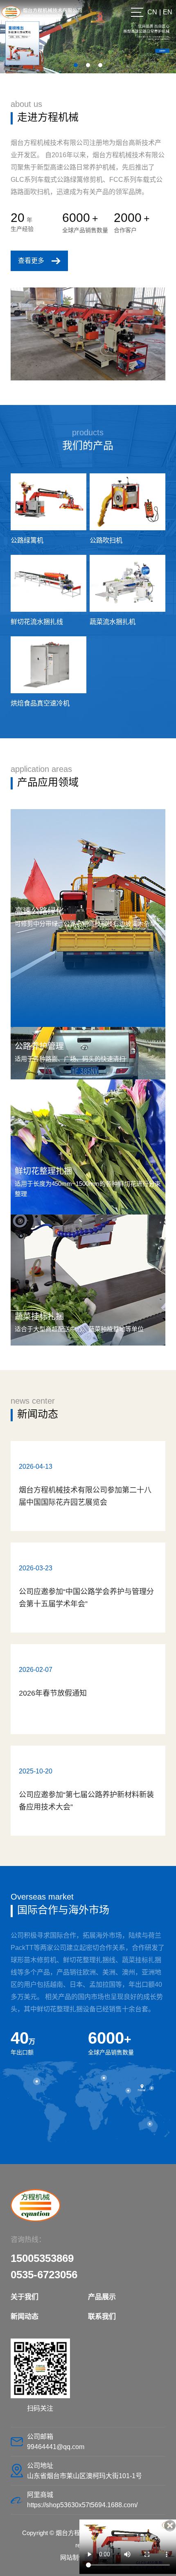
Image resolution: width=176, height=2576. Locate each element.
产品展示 (102, 2297)
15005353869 (42, 2258)
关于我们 (25, 2297)
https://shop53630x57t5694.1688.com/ (82, 2505)
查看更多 (31, 261)
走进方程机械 (48, 117)
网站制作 (72, 2557)
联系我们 (102, 2317)
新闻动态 (38, 1414)
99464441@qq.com (56, 2447)
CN (152, 12)
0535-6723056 (44, 2275)
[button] (76, 65)
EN (168, 12)
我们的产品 (88, 446)
